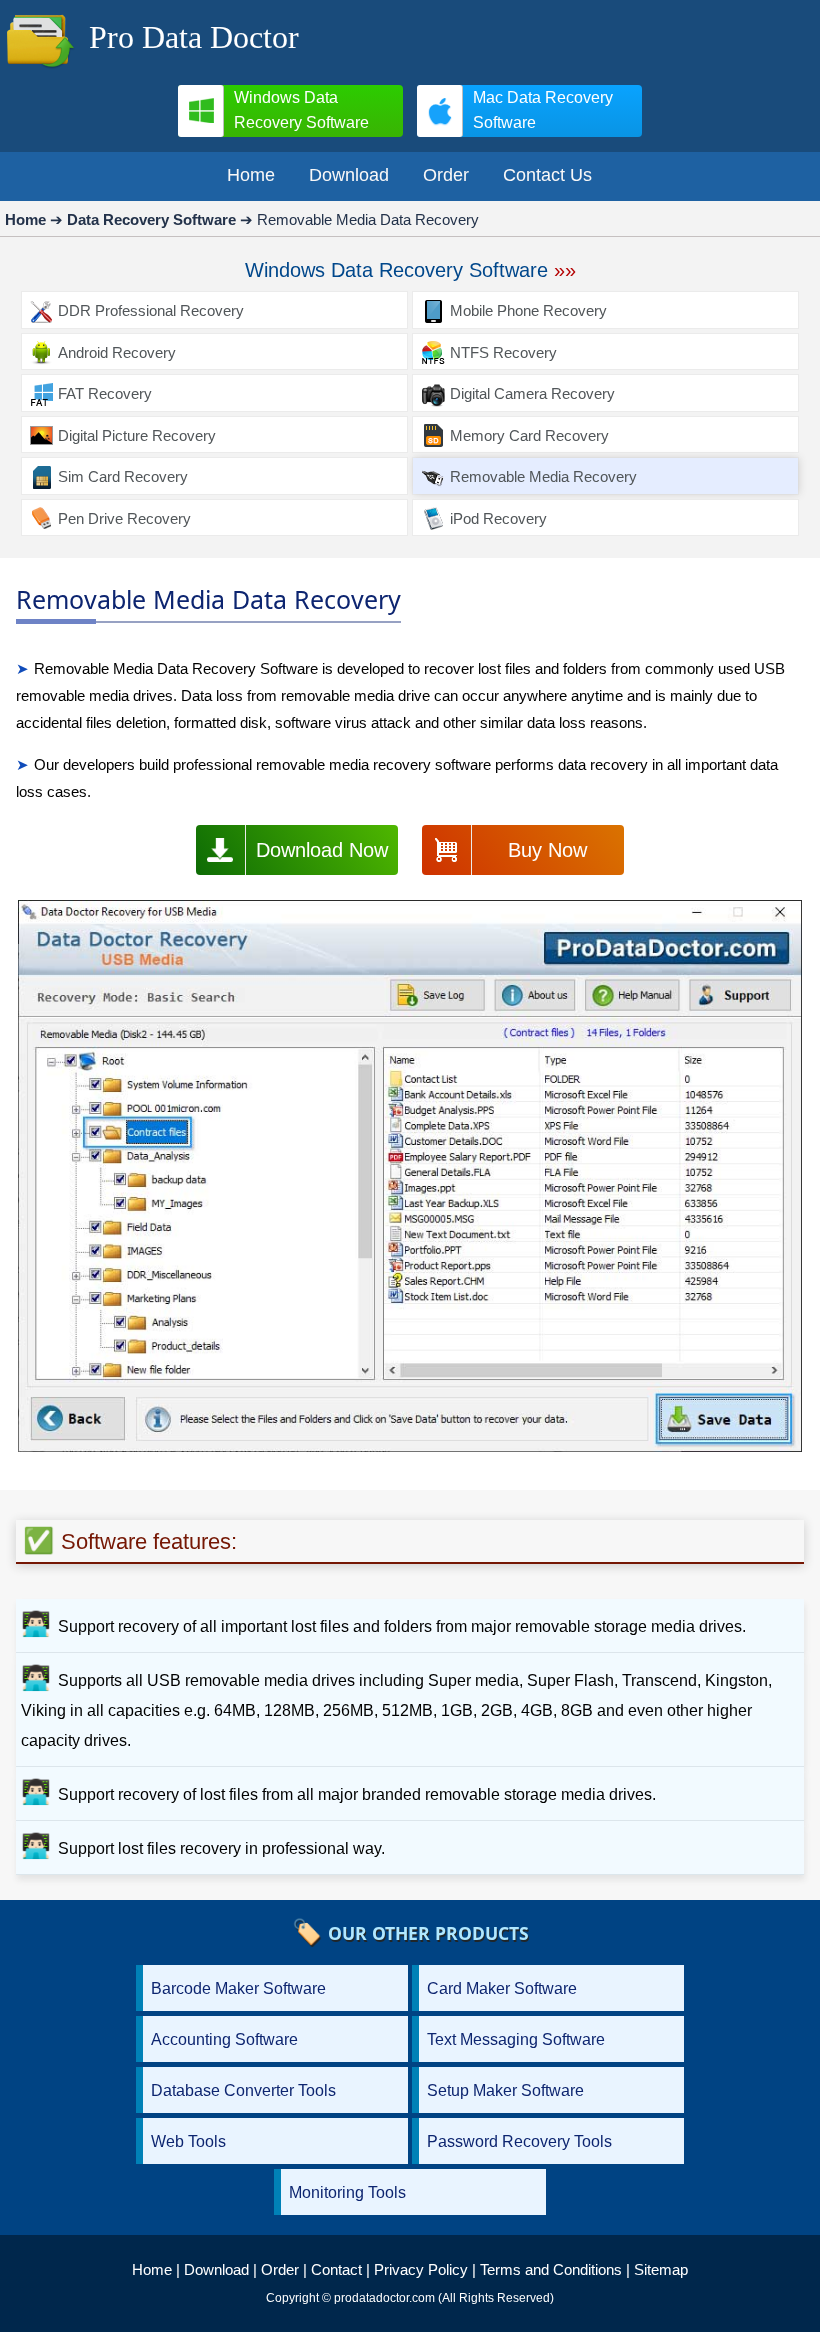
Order (280, 2269)
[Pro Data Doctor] (40, 69)
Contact (336, 2269)
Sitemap (661, 2269)
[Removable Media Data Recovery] (409, 1180)
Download (216, 2269)
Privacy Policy (421, 2269)
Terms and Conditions (551, 2269)
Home (152, 2269)
